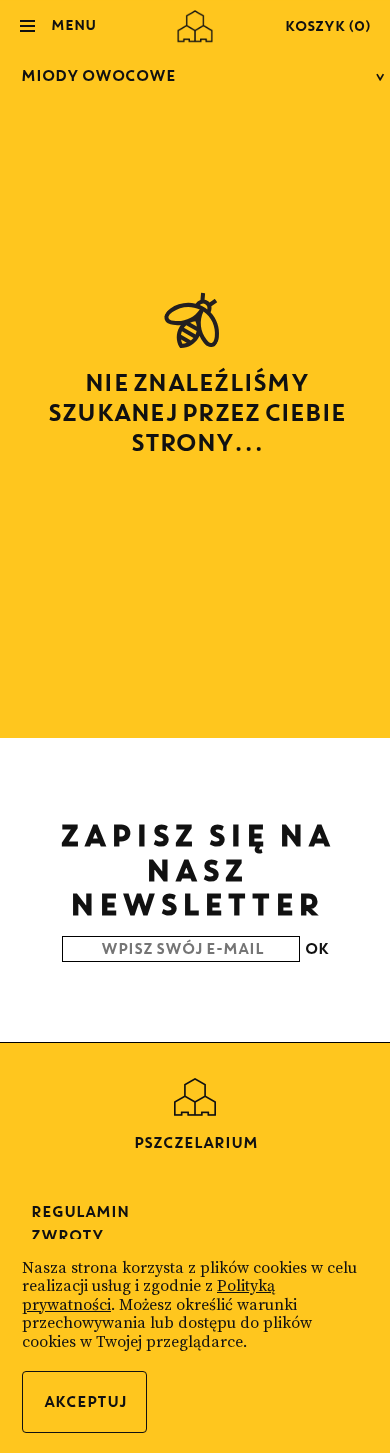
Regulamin (79, 1211)
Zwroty (66, 1235)
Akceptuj (84, 1401)
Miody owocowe (97, 75)
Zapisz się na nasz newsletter (195, 869)
